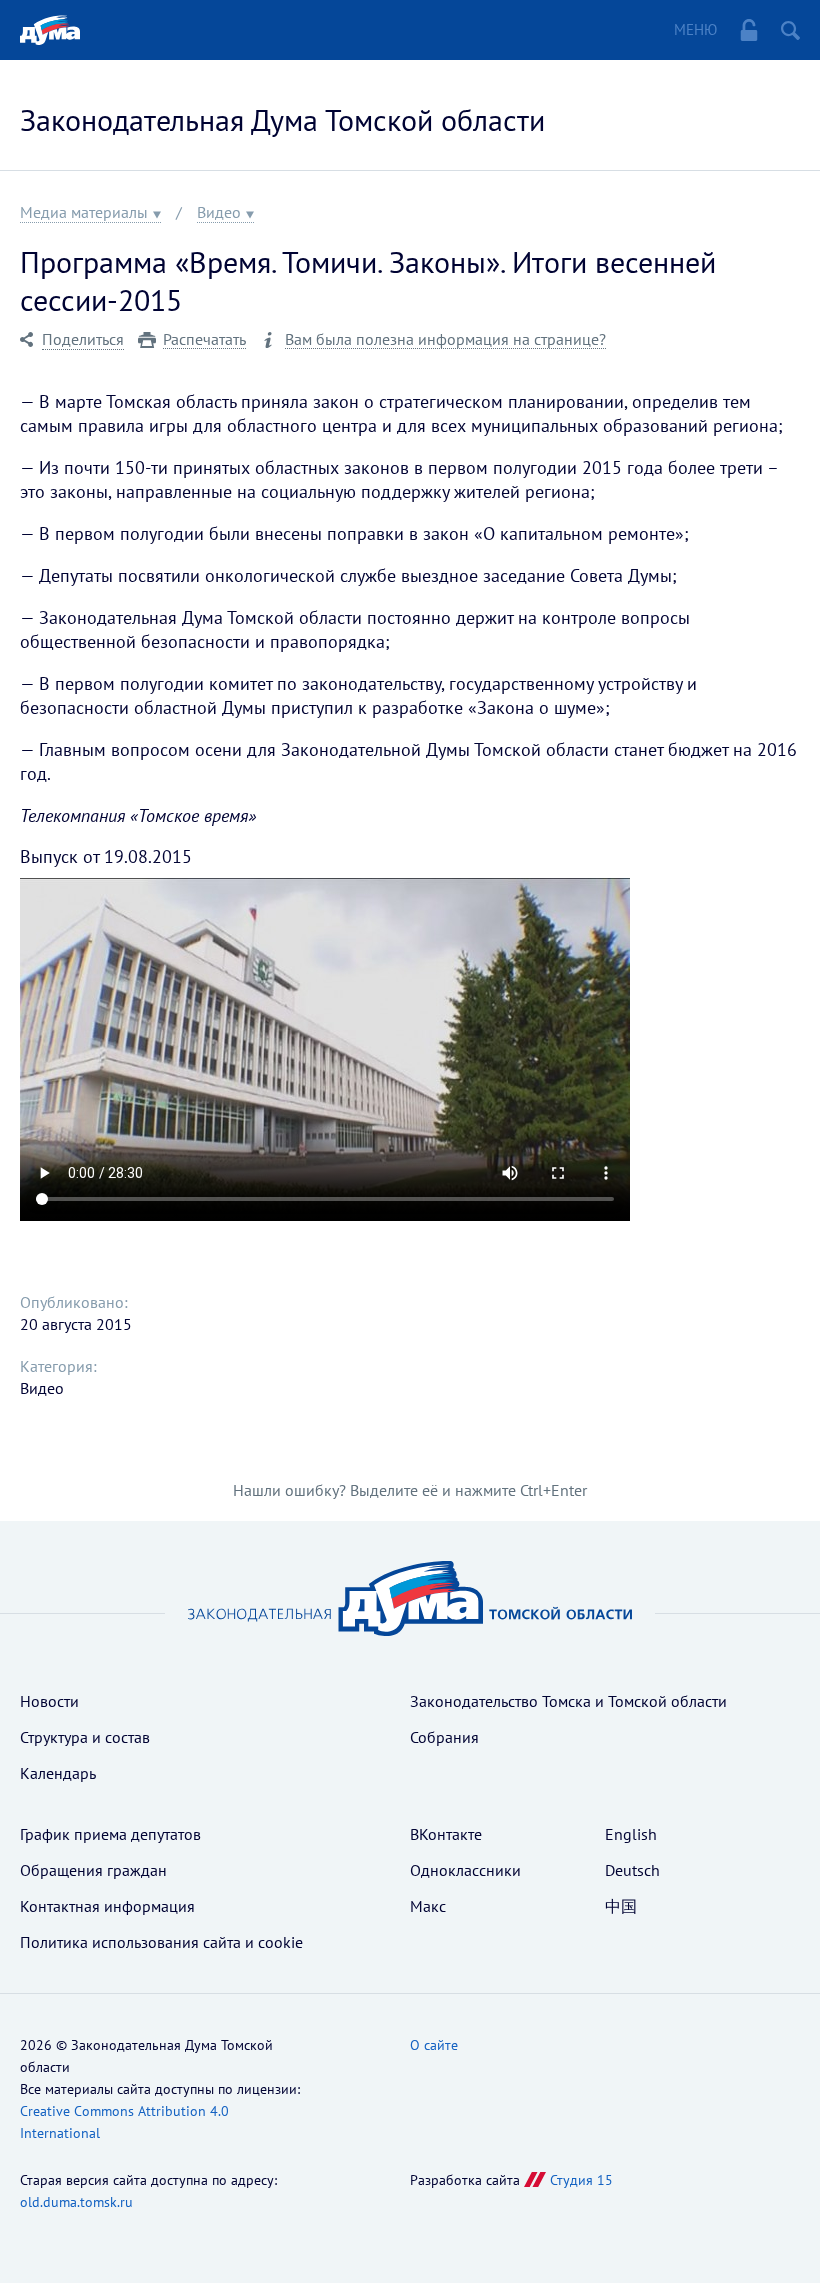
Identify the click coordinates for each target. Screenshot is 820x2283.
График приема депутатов (110, 1834)
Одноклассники (465, 1870)
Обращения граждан (93, 1870)
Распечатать (204, 339)
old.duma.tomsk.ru (76, 2202)
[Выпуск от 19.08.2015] (325, 1049)
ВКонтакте (446, 1834)
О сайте (434, 2045)
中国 (621, 1906)
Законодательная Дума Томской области (282, 119)
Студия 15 (581, 2180)
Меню (695, 29)
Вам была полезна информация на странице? (445, 339)
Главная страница (50, 30)
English (631, 1834)
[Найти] (790, 30)
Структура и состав (85, 1737)
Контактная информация (107, 1906)
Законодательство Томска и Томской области (568, 1701)
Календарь (58, 1773)
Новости (49, 1701)
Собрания (444, 1737)
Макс (428, 1906)
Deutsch (632, 1870)
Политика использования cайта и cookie (161, 1942)
